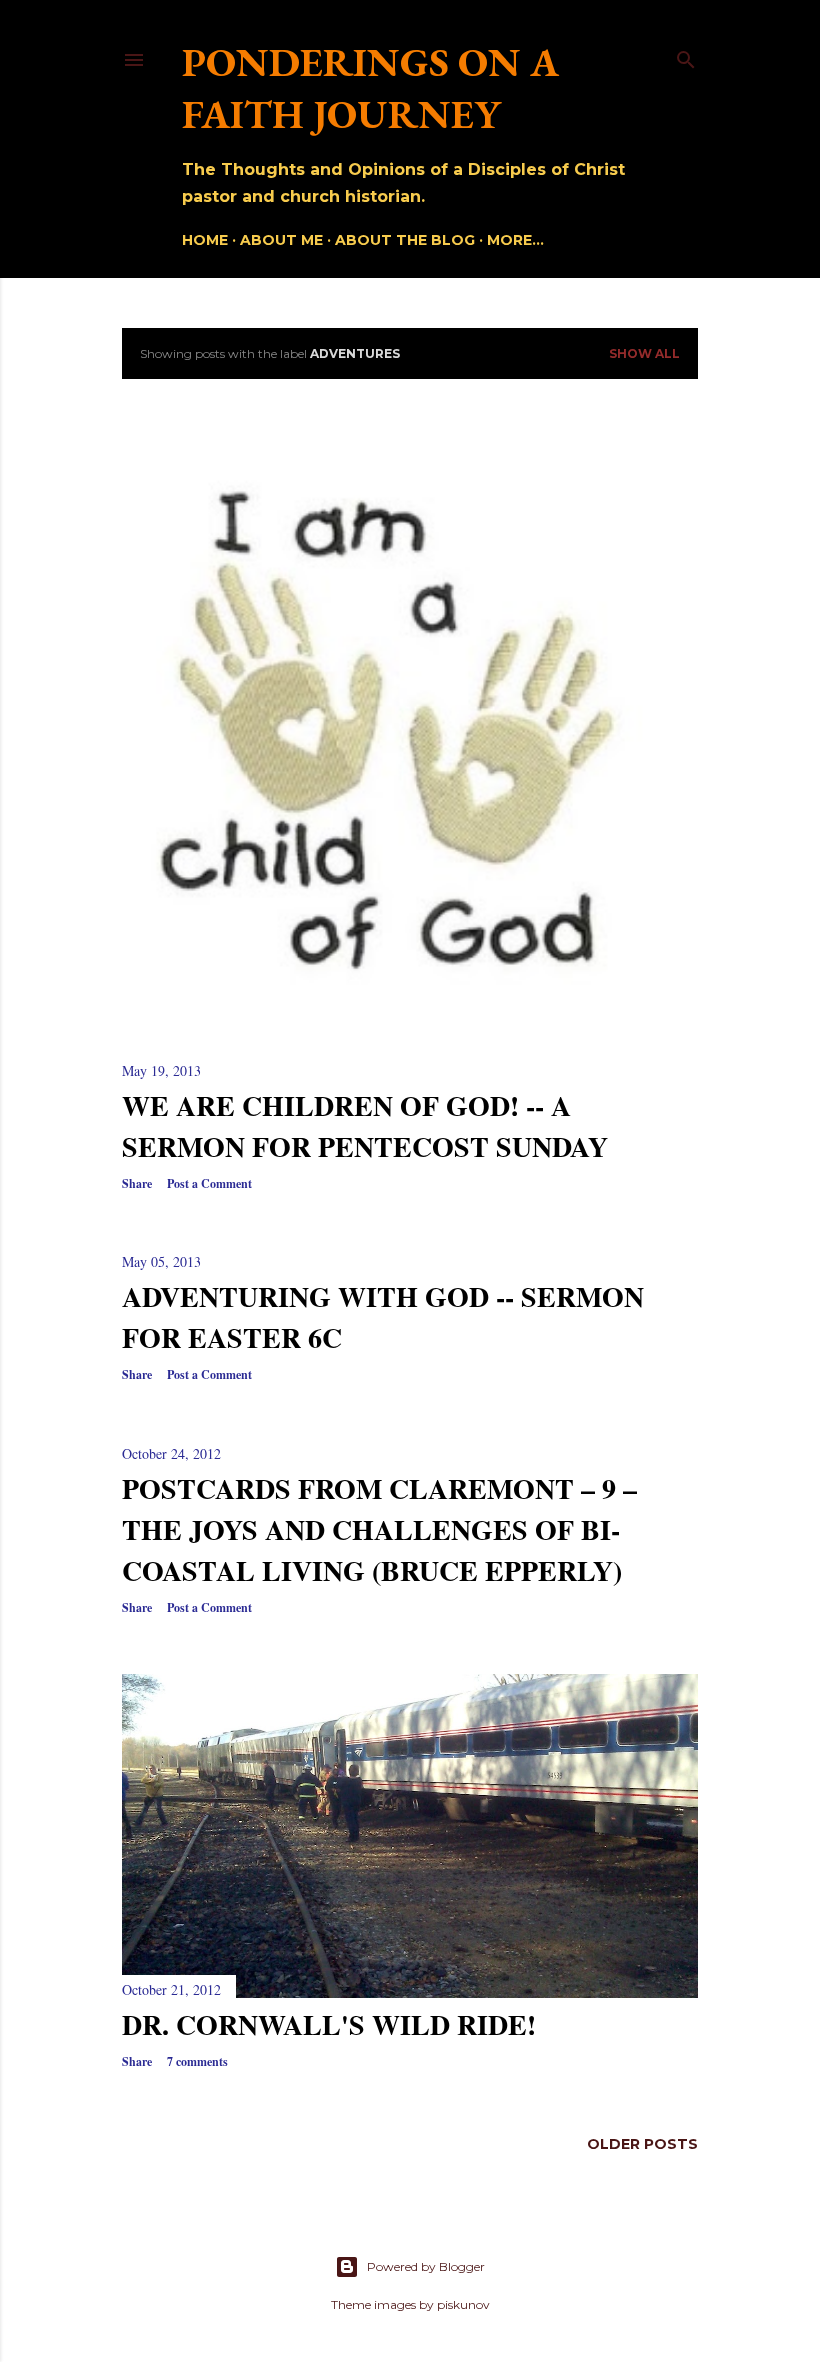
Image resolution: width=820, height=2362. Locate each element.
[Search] (686, 55)
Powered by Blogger (426, 2266)
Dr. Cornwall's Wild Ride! (329, 2024)
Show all (644, 353)
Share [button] (137, 1183)
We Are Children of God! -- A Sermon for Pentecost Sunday (365, 1126)
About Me (281, 240)
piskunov (463, 2304)
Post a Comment (209, 1183)
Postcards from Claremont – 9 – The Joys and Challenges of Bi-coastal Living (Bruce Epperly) (379, 1529)
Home (205, 240)
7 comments (197, 2061)
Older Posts (642, 2144)
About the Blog (405, 240)
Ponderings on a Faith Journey (370, 88)
